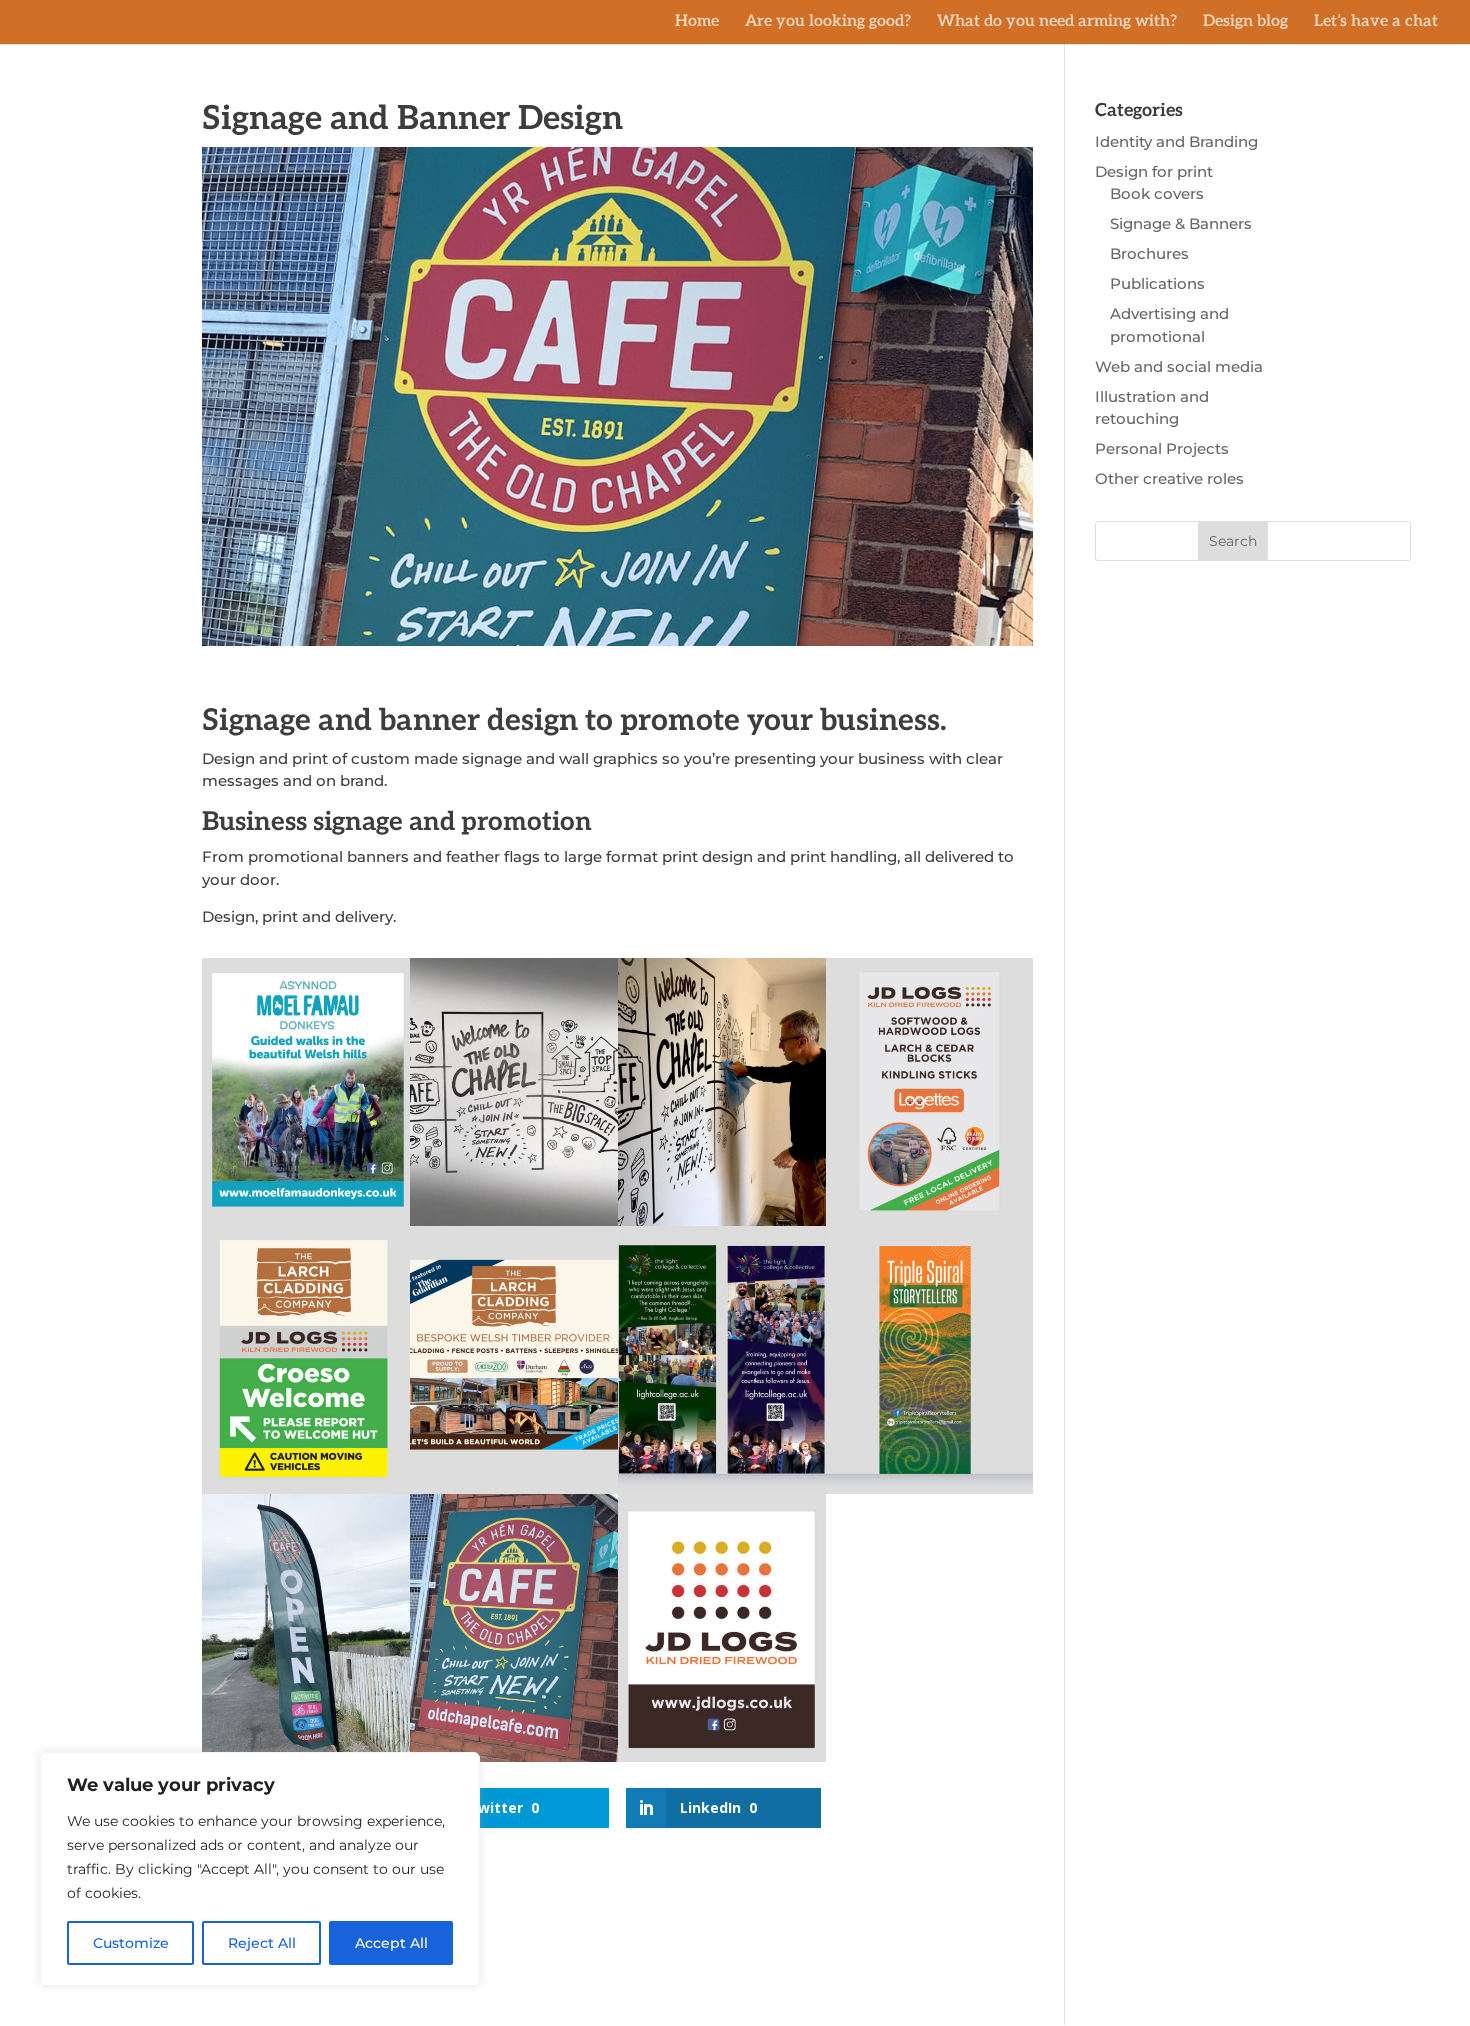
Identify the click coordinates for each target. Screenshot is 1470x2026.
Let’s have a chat (1376, 23)
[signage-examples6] (722, 1761)
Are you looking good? (828, 23)
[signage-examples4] (514, 1761)
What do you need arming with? (1057, 23)
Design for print (1154, 171)
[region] (260, 1869)
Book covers (1157, 193)
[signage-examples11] (930, 1493)
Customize (131, 1943)
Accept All (391, 1943)
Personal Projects (1162, 448)
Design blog (1245, 23)
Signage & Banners (1181, 223)
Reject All (262, 1943)
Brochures (1149, 253)
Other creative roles (1169, 478)
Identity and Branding (1176, 141)
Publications (1157, 283)
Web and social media (1179, 366)
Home (697, 23)
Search (1233, 541)
